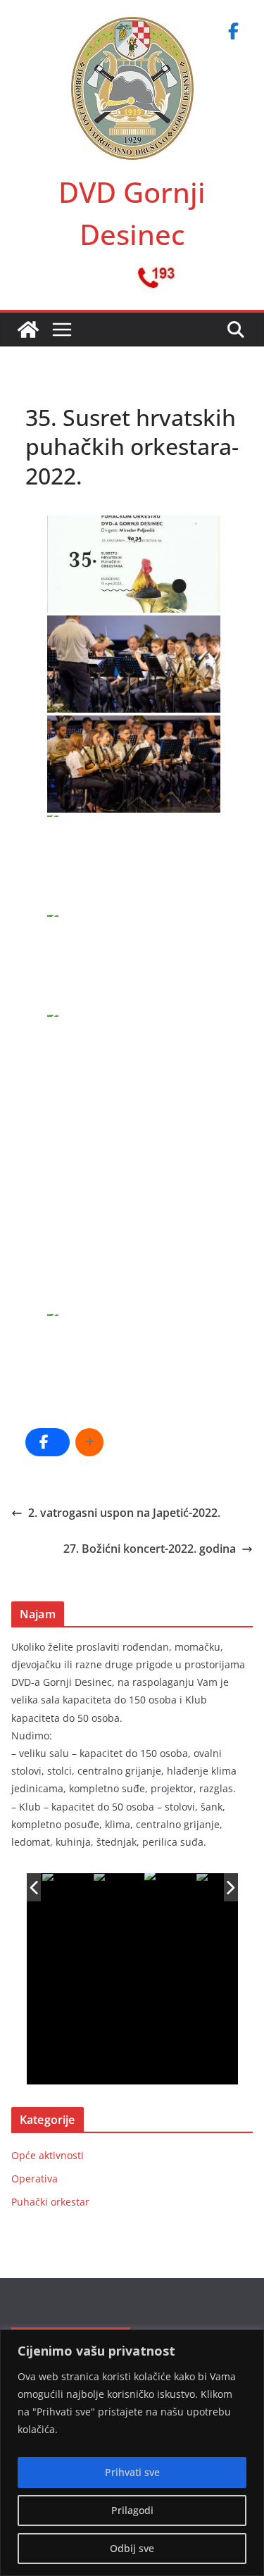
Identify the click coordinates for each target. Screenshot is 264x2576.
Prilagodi (132, 2510)
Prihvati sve (132, 2472)
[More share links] (89, 1442)
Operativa (34, 2178)
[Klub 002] (119, 1888)
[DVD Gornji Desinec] (28, 330)
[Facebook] (233, 31)
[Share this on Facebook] (48, 1442)
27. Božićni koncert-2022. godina (150, 1549)
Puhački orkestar (50, 2202)
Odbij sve (132, 2548)
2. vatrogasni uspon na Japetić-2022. (124, 1513)
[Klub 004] (221, 1888)
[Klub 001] (67, 1888)
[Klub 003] (169, 1888)
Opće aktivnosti (48, 2155)
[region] (132, 2453)
